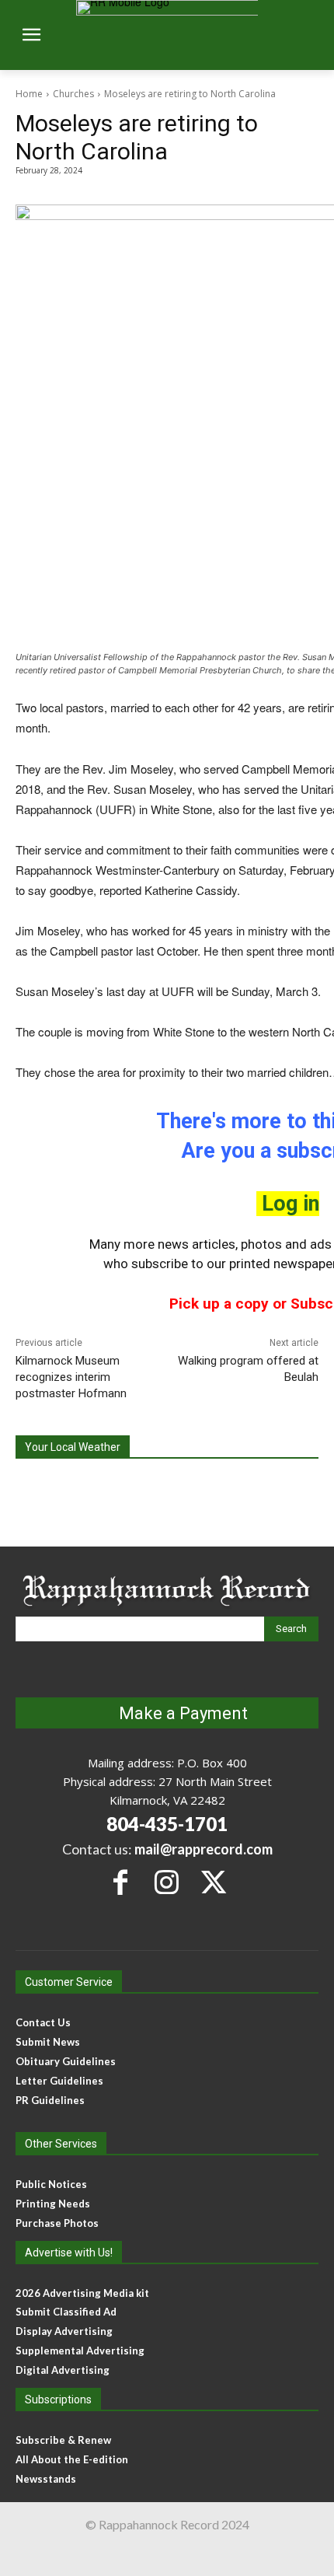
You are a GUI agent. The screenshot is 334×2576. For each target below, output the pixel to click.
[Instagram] (167, 1882)
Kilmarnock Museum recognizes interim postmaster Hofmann (71, 1377)
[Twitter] (214, 1882)
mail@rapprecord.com (204, 1849)
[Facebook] (120, 1882)
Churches (73, 94)
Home (29, 94)
